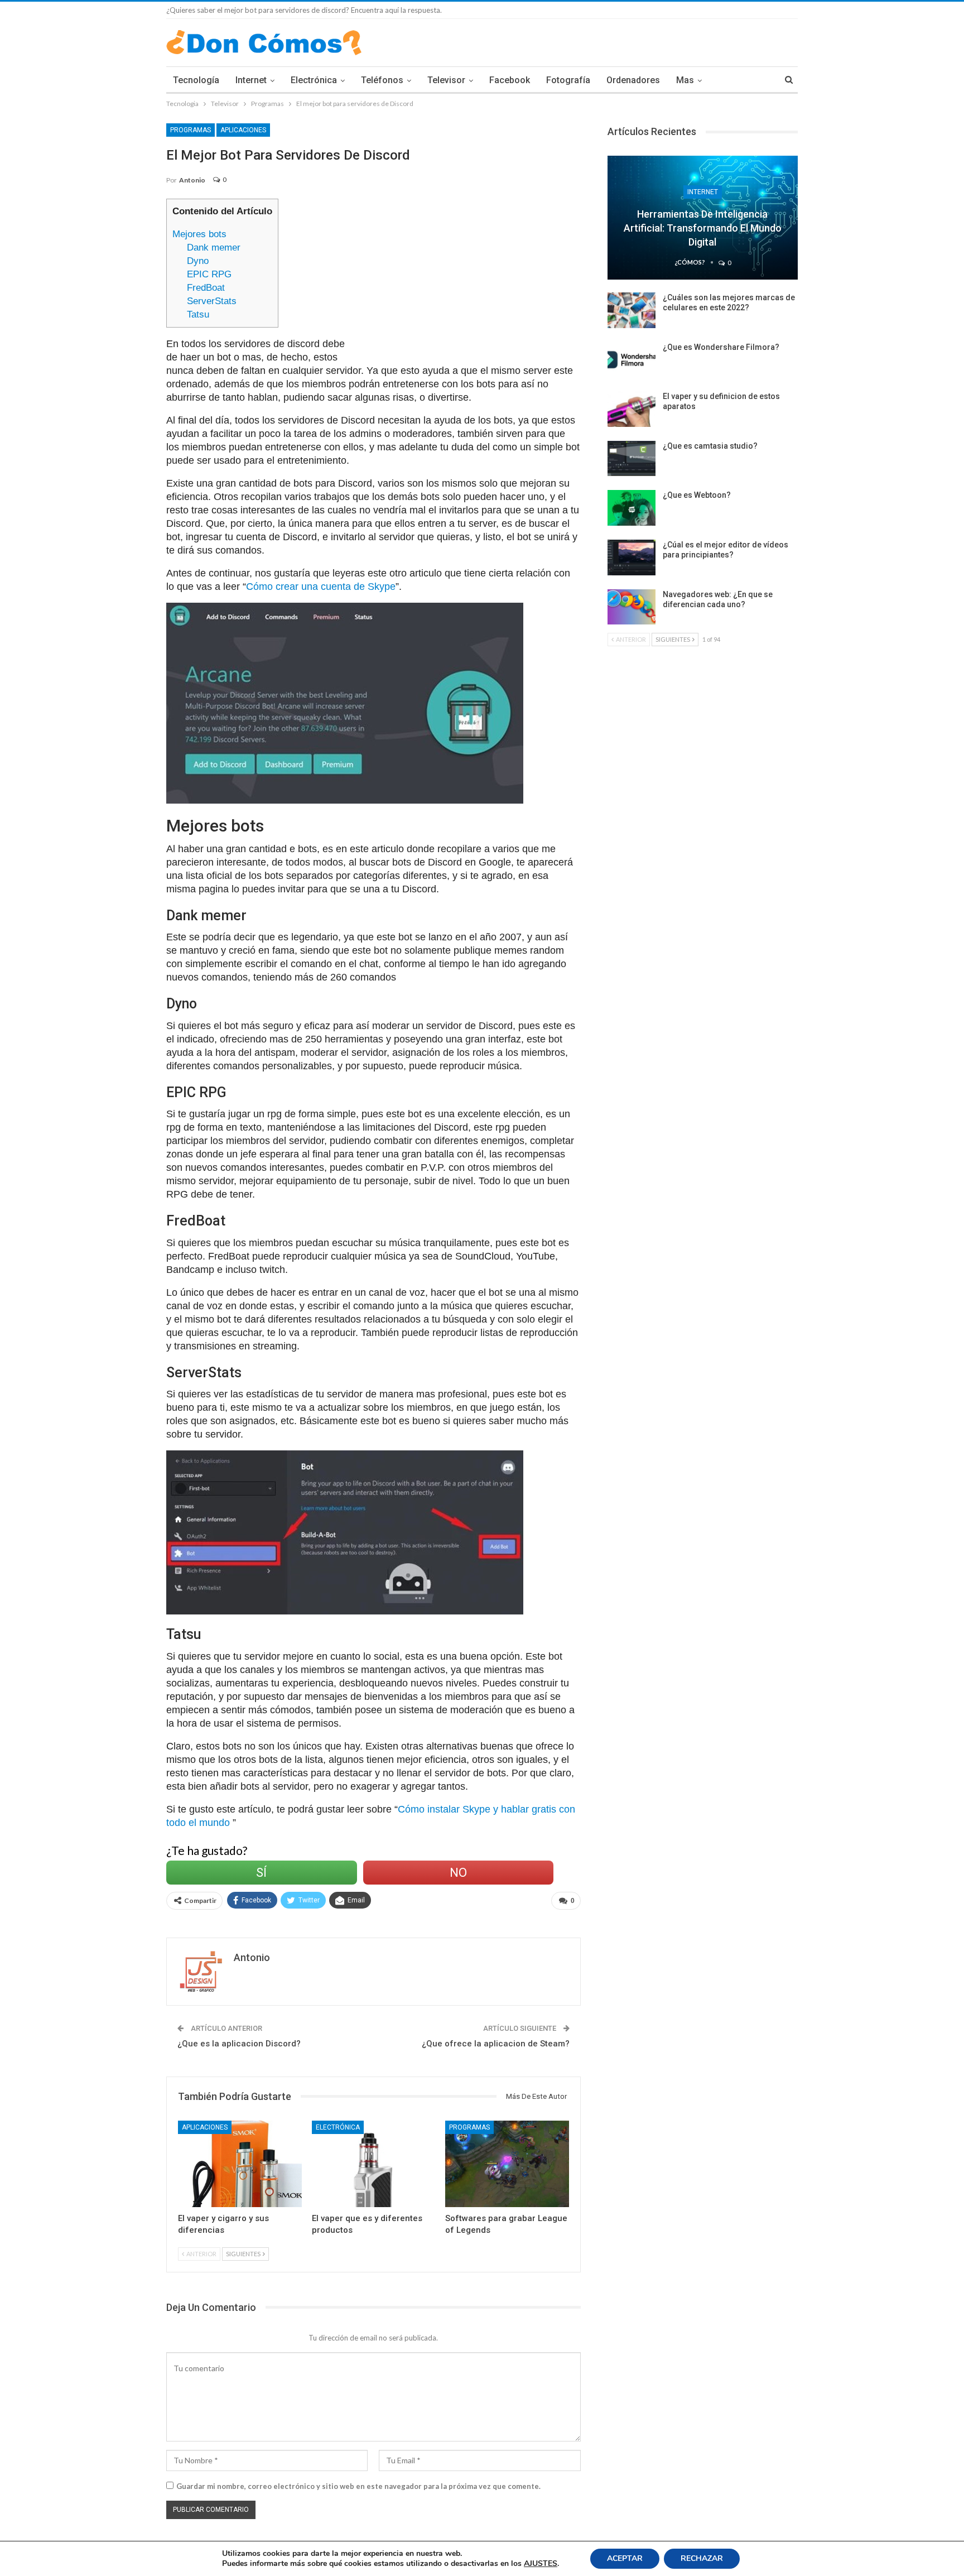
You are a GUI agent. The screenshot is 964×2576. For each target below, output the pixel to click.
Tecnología (196, 80)
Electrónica (314, 80)
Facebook (510, 80)
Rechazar (702, 2558)
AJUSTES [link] (541, 2563)
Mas (685, 80)
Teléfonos (382, 80)
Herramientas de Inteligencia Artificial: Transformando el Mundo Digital (703, 228)
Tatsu (198, 314)
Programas (191, 130)
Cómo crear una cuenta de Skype (321, 587)
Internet (251, 80)
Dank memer (214, 247)
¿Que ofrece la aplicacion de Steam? (496, 2044)
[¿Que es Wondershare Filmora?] (632, 360)
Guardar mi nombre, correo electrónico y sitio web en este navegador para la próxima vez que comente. (358, 2486)
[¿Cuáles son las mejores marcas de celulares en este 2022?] (632, 310)
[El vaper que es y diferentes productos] (374, 2164)
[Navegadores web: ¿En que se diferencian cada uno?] (632, 607)
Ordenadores (633, 80)
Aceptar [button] (625, 2558)
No (458, 1873)
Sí (261, 1873)
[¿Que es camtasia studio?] (632, 459)
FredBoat (206, 288)
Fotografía (568, 80)
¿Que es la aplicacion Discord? (239, 2044)
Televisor (446, 80)
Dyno (198, 261)
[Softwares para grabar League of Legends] (507, 2164)
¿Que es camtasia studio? (710, 446)
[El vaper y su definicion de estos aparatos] (632, 409)
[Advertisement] (471, 277)
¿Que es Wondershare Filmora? (721, 347)
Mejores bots (199, 234)
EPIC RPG (209, 274)
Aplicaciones (243, 130)
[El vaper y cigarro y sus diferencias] (240, 2164)
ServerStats (212, 301)
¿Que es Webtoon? (697, 495)
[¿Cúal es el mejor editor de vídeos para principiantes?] (632, 558)
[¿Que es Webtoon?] (632, 508)
